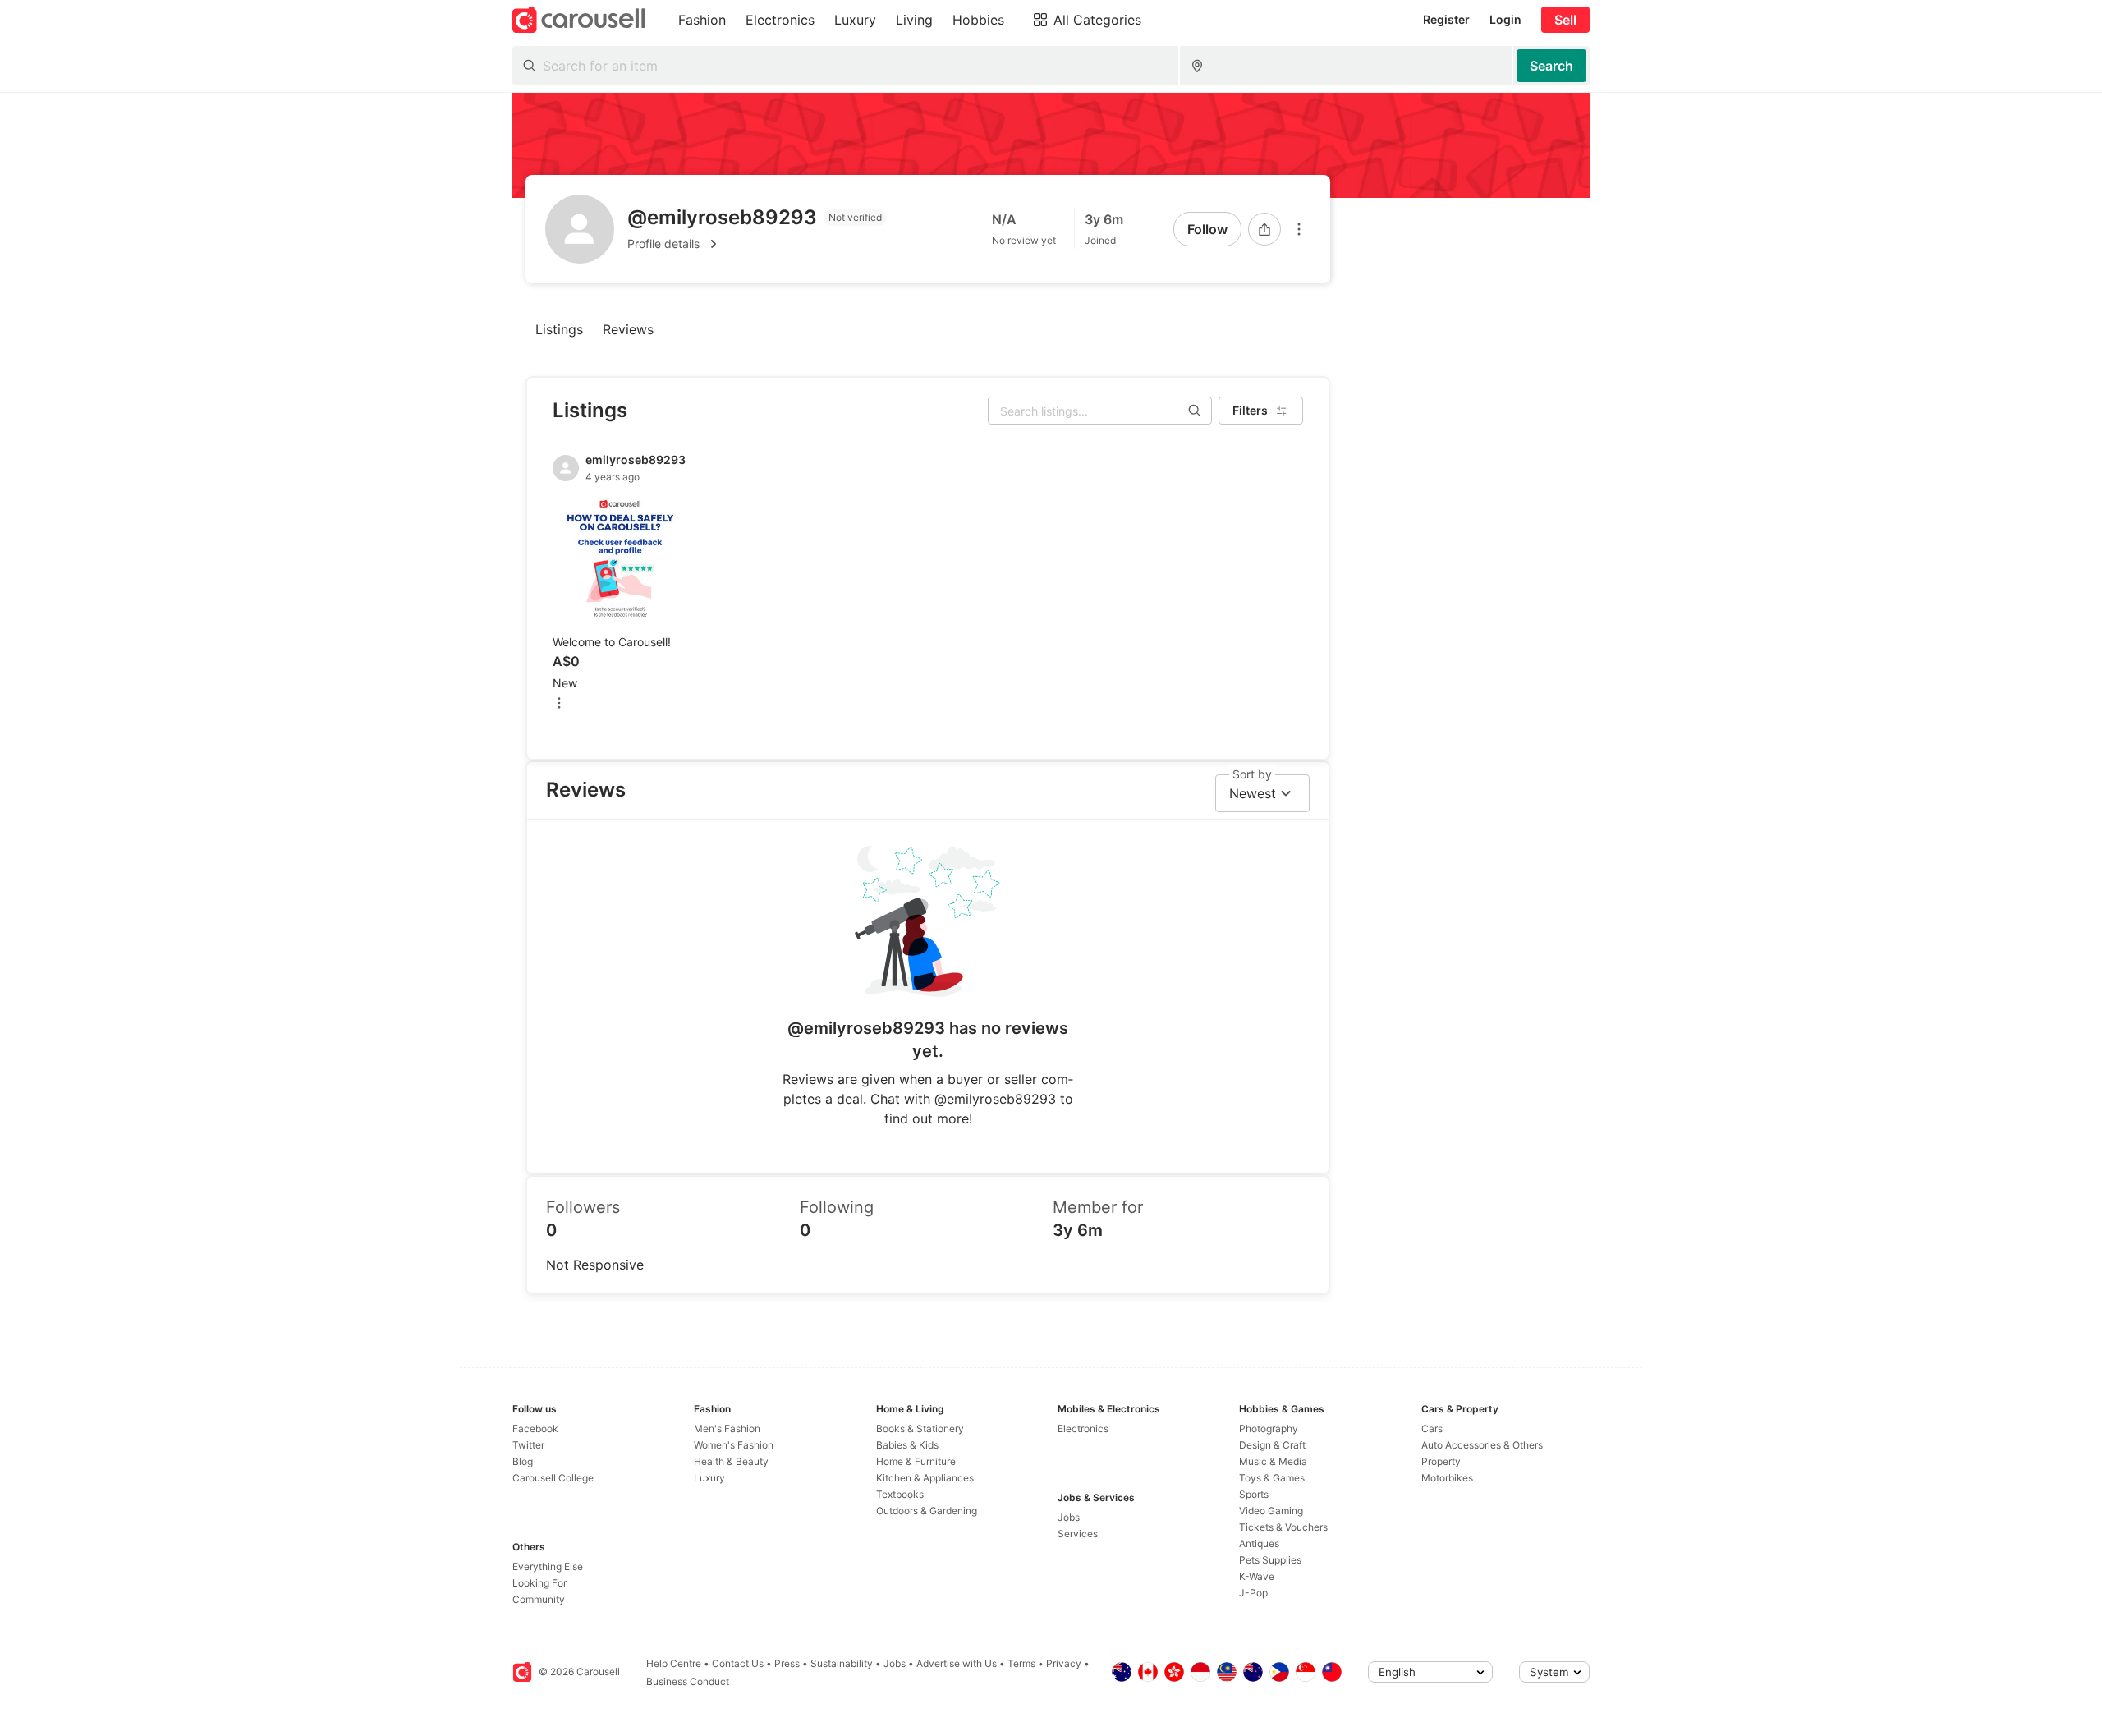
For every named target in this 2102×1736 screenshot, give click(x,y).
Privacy (1064, 1663)
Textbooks (900, 1494)
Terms (1021, 1663)
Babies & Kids (907, 1445)
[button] (757, 244)
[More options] (1299, 229)
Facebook (535, 1428)
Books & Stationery (920, 1428)
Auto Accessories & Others (1482, 1445)
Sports (1254, 1494)
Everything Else (548, 1566)
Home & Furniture (916, 1461)
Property (1441, 1461)
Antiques (1259, 1543)
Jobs (1069, 1517)
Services (1078, 1534)
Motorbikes (1447, 1478)
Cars (1432, 1428)
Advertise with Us (957, 1663)
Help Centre (674, 1663)
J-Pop (1253, 1593)
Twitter (528, 1445)
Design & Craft (1272, 1445)
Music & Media (1273, 1461)
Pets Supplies (1270, 1560)
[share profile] (1264, 229)
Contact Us (738, 1663)
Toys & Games (1272, 1478)
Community (539, 1599)
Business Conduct (688, 1681)
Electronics (1083, 1428)
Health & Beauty (731, 1461)
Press (787, 1663)
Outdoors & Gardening (927, 1511)
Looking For (539, 1583)
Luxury (709, 1478)
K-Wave (1257, 1576)
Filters (1250, 410)
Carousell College (553, 1478)
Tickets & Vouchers (1283, 1527)
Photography (1269, 1428)
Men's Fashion (727, 1428)
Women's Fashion (734, 1445)
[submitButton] (1551, 66)
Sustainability (842, 1663)
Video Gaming (1271, 1511)
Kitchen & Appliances (925, 1478)
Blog (523, 1461)
